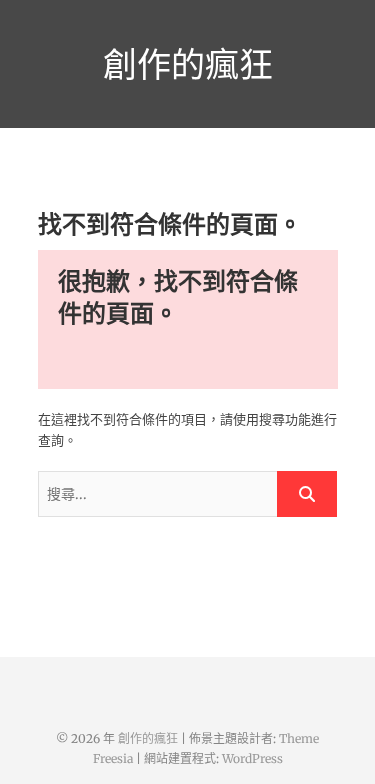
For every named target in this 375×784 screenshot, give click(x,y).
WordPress (252, 758)
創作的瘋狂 (188, 64)
